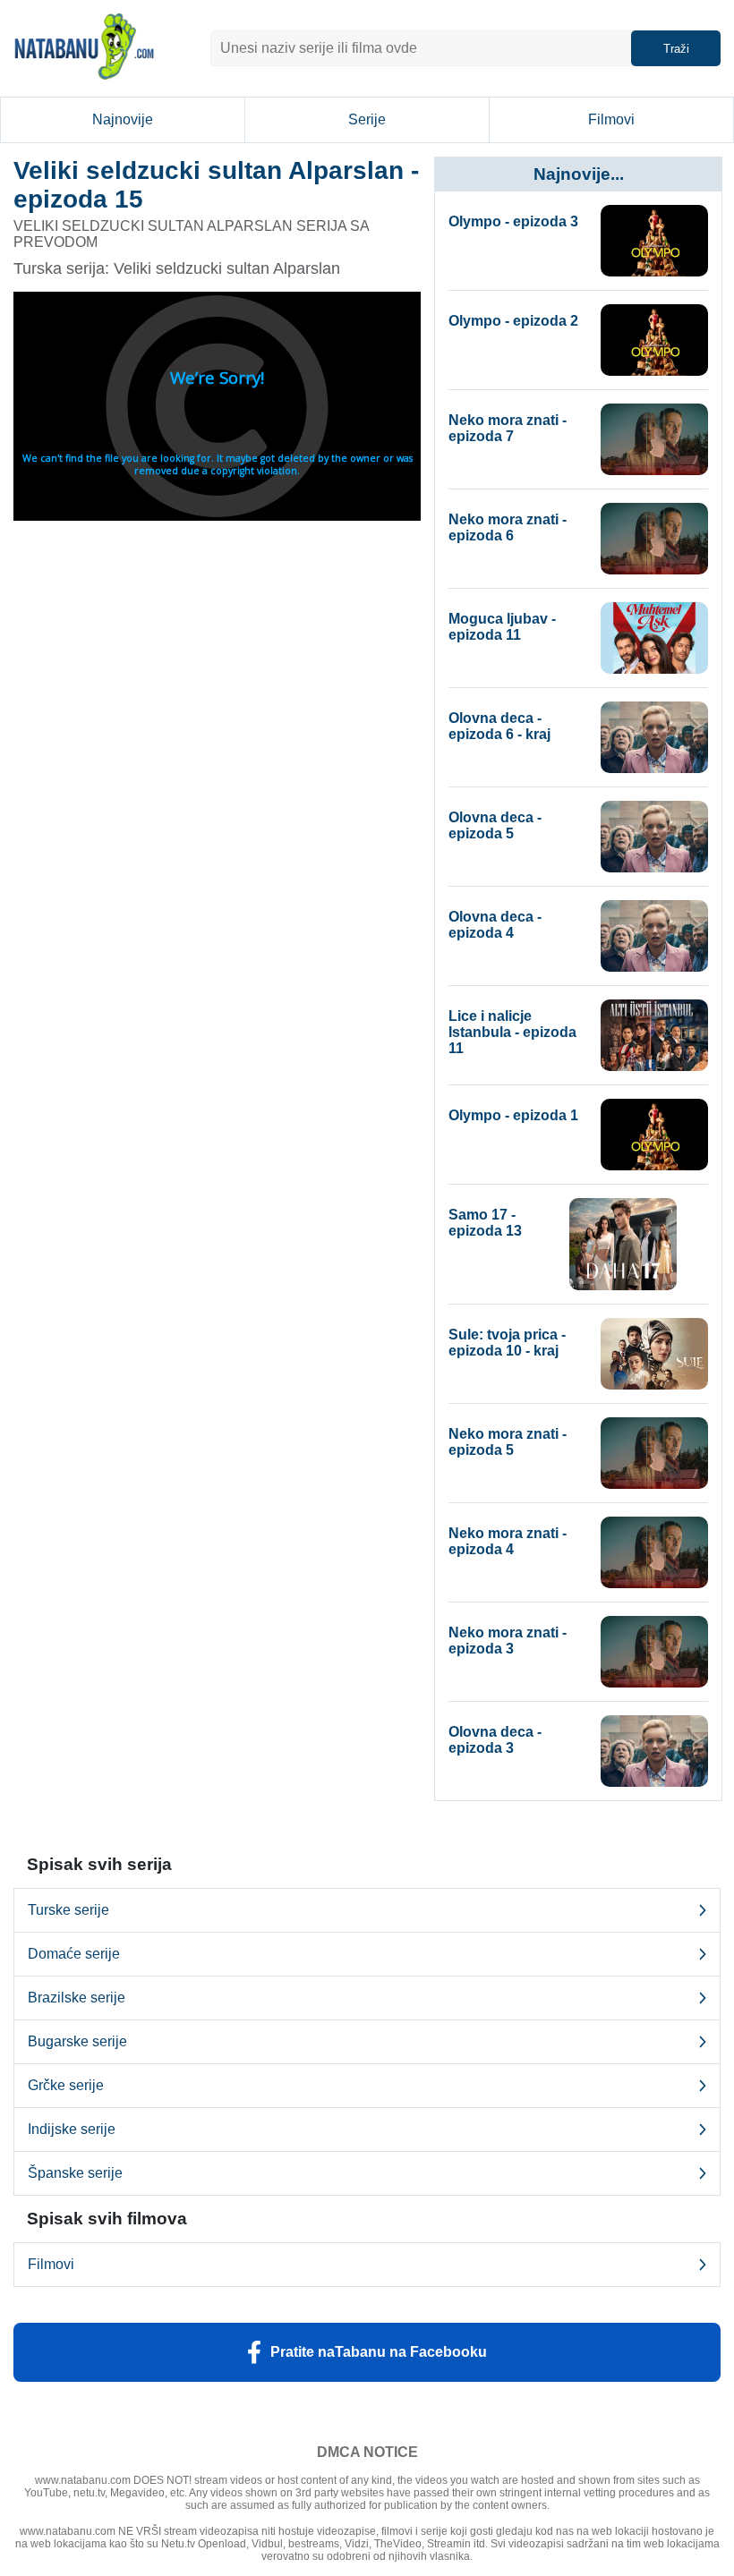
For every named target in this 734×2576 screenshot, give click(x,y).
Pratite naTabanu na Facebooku (379, 2352)
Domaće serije (74, 1954)
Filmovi (611, 119)
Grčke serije (66, 2085)
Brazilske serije (77, 1998)
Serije (367, 119)
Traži (676, 49)
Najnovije (123, 119)
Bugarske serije (77, 2041)
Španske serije (75, 2173)
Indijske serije (72, 2129)
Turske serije (68, 1910)
